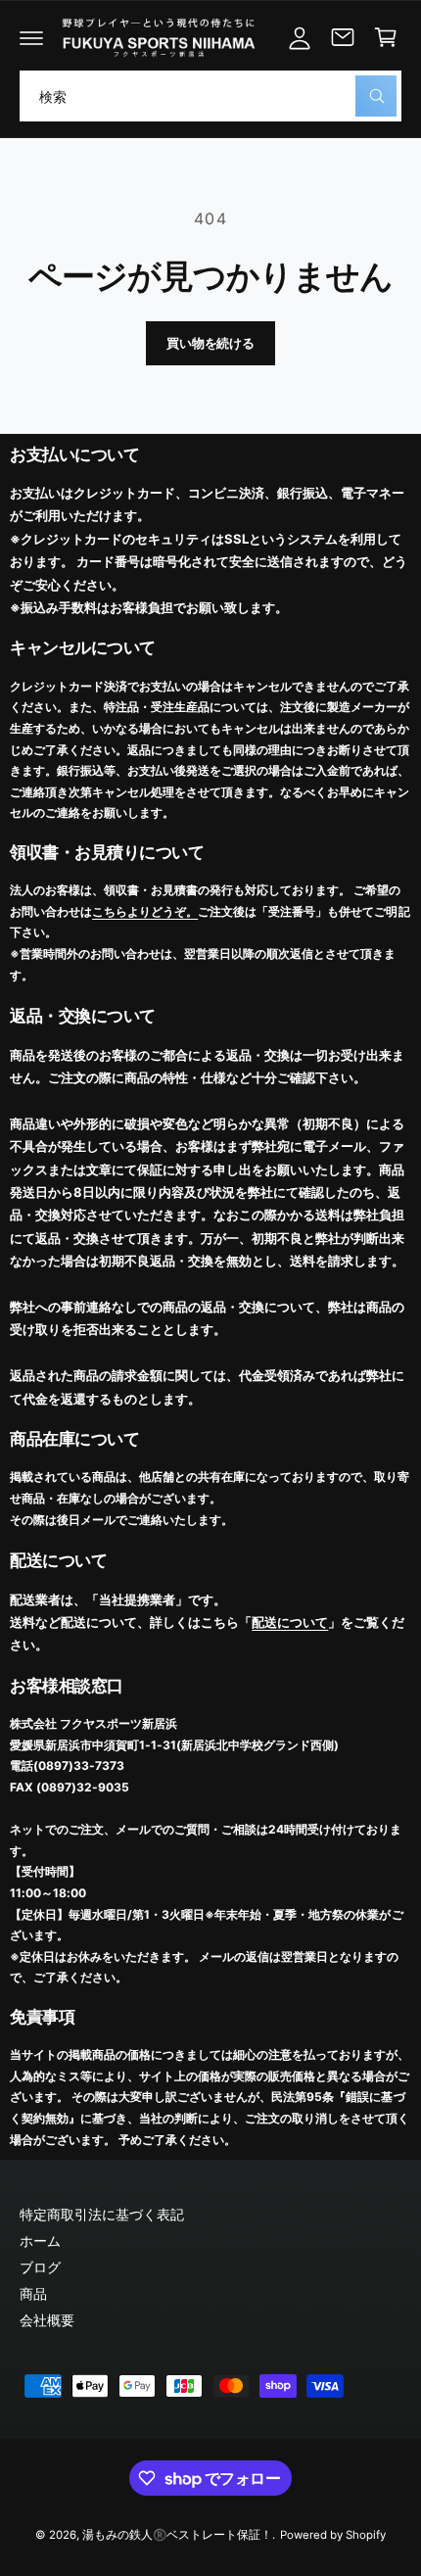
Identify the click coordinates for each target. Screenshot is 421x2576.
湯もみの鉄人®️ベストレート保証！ (177, 2535)
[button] (31, 37)
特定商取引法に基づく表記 (102, 2214)
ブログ (40, 2267)
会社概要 (47, 2320)
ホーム (40, 2241)
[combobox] (210, 96)
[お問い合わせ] (343, 37)
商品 (33, 2293)
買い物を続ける (210, 343)
